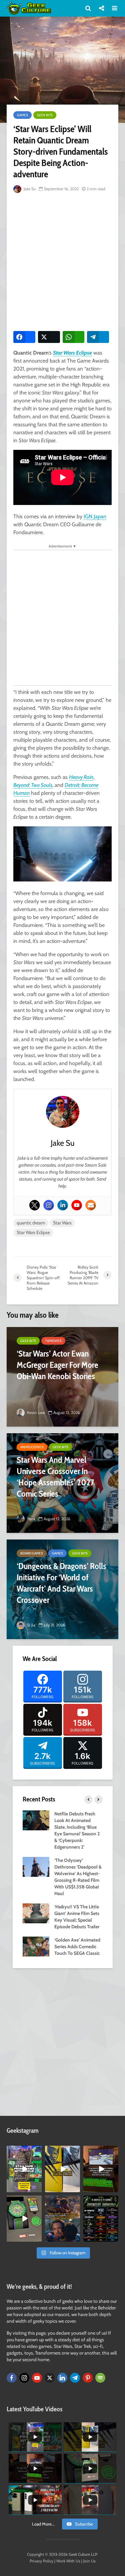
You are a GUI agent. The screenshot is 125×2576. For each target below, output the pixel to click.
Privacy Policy (41, 2561)
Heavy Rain (81, 777)
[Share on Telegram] (98, 337)
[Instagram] (49, 1205)
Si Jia (31, 1625)
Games (22, 115)
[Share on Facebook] (24, 337)
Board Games (32, 1553)
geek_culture (24, 2151)
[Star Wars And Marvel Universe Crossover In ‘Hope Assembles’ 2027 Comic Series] (62, 1483)
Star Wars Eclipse (72, 353)
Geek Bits (45, 115)
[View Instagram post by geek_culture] (38, 2188)
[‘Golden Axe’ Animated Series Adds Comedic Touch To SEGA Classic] (36, 1946)
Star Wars (62, 1223)
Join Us (89, 2561)
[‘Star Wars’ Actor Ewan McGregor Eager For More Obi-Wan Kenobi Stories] (62, 1377)
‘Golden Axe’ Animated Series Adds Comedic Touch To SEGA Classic (77, 1947)
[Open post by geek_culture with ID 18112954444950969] (24, 2169)
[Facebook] (12, 2378)
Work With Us (68, 2561)
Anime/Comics (32, 1447)
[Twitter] (35, 1205)
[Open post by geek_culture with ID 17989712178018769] (62, 2219)
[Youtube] (77, 1205)
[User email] (91, 1205)
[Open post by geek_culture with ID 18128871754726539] (62, 2169)
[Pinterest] (88, 2378)
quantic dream (31, 1223)
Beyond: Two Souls (33, 785)
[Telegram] (75, 2378)
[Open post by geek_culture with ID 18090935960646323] (101, 2169)
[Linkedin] (63, 1205)
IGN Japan (95, 516)
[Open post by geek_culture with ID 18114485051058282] (24, 2219)
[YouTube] (37, 2378)
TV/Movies (53, 1341)
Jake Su (29, 189)
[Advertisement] (62, 260)
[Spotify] (100, 2378)
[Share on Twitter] (49, 337)
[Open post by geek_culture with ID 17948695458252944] (101, 2219)
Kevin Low (35, 1413)
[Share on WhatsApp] (74, 337)
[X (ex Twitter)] (50, 2378)
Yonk (31, 1519)
